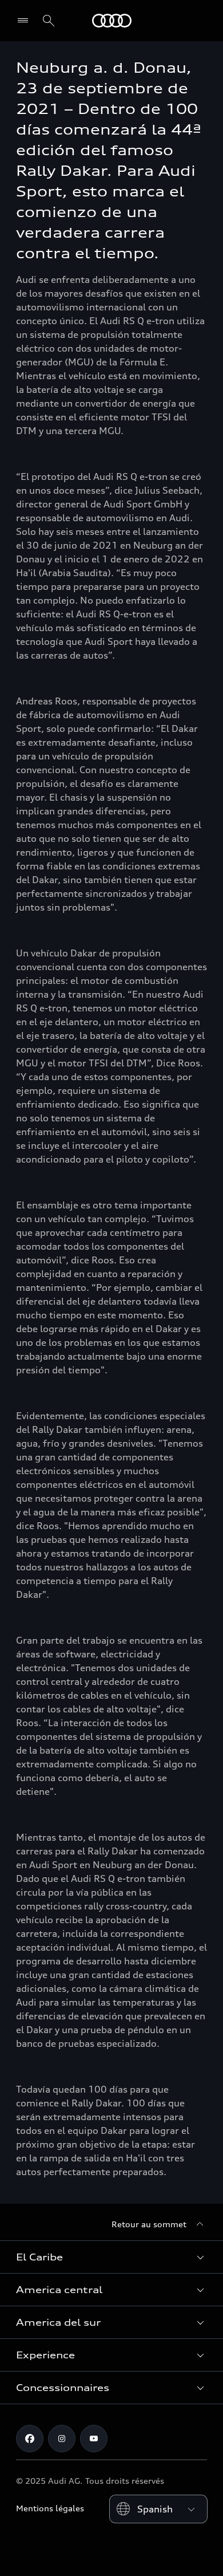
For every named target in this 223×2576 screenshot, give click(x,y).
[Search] (49, 21)
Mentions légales (50, 2508)
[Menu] (25, 21)
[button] (111, 2257)
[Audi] (112, 21)
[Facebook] (30, 2439)
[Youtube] (94, 2439)
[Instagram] (62, 2439)
